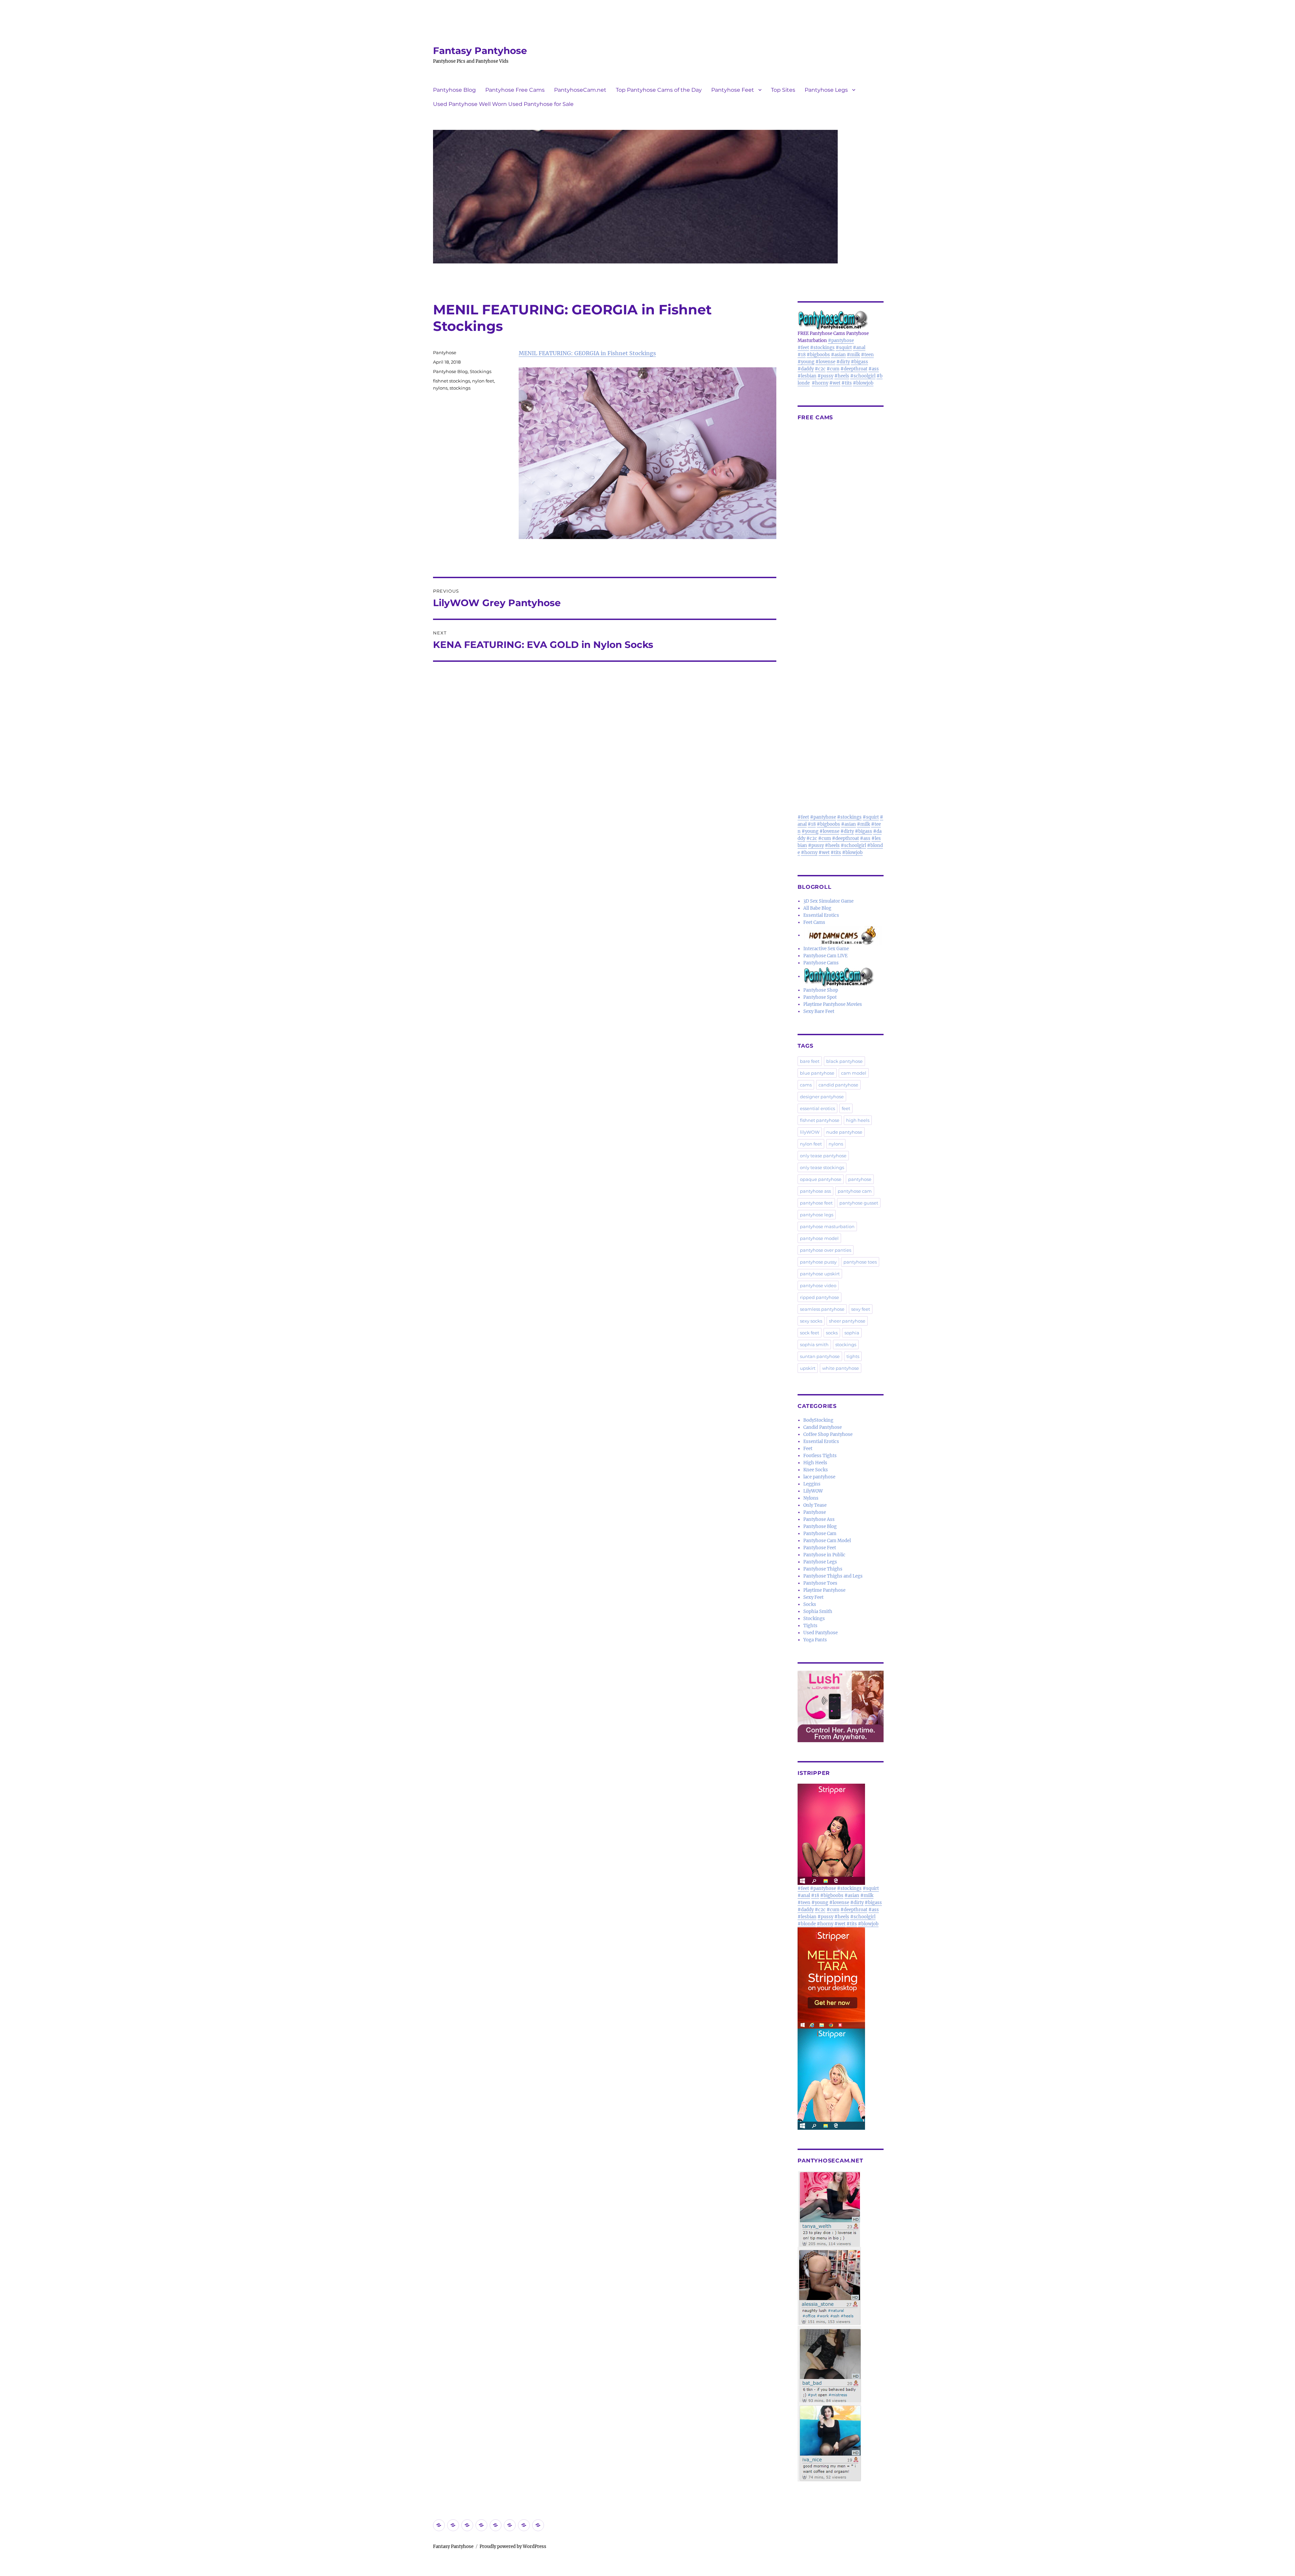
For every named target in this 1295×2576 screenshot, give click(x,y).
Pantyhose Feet (733, 90)
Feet (808, 1449)
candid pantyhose (838, 1085)
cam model (854, 1073)
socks (832, 1333)
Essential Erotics (821, 915)
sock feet (810, 1333)
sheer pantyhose (847, 1321)
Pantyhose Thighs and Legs (833, 1576)
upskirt (808, 1368)
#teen (867, 355)
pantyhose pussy (818, 1262)
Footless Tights (820, 1456)
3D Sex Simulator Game (828, 901)
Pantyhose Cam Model (827, 1541)
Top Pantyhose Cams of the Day (659, 90)
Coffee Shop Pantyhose (828, 1434)
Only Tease (815, 1505)
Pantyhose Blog (454, 90)
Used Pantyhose (821, 1633)
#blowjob (863, 383)
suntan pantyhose (820, 1356)
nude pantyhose (844, 1132)
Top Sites (783, 90)
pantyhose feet (816, 1203)
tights (853, 1356)
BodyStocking (818, 1420)
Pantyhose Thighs (823, 1569)
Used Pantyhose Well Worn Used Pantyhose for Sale (503, 104)
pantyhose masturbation (827, 1226)
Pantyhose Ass (819, 1519)
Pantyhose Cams (821, 963)
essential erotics (817, 1108)
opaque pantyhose (821, 1179)
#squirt (844, 348)
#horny (820, 383)
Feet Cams (814, 922)
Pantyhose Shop (821, 990)
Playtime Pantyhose (824, 1590)
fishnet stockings (452, 381)
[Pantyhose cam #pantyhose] (839, 976)
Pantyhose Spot (820, 997)
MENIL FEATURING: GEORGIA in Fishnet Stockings (587, 353)
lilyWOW (810, 1132)
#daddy (806, 369)
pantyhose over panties (826, 1250)
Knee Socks (816, 1470)
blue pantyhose (817, 1073)
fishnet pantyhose (820, 1120)
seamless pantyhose (822, 1309)
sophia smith (814, 1344)
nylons (440, 388)
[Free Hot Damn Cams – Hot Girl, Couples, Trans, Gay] (843, 935)
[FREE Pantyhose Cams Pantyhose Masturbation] (841, 320)
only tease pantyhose (823, 1156)
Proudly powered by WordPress (513, 2546)
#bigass (859, 362)
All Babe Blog (817, 908)
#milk (853, 355)
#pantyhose (841, 341)
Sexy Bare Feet (819, 1011)
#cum (833, 369)
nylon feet (483, 381)
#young (806, 362)
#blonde (807, 1924)
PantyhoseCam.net (580, 90)
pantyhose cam (855, 1191)
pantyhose (860, 1179)
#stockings (822, 348)
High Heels (815, 1463)
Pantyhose (445, 352)
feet (846, 1108)
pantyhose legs (817, 1215)
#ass (874, 369)
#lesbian (807, 376)
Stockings (481, 371)
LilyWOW (813, 1491)
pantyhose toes (860, 1262)
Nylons (811, 1498)
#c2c (820, 369)
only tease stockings (822, 1167)
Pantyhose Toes (820, 1583)
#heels (842, 376)
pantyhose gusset (859, 1203)
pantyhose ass (815, 1191)
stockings (460, 388)
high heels (858, 1120)
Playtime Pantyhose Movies (833, 1004)
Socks (810, 1604)
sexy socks (811, 1321)
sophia (852, 1333)
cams (806, 1085)
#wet (835, 383)
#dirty (843, 362)
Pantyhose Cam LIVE (825, 956)
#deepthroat (854, 369)
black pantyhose (844, 1061)
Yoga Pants (815, 1640)
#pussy (825, 376)
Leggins (812, 1484)
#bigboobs (818, 355)
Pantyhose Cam (820, 1534)
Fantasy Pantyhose (480, 51)
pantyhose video (818, 1285)
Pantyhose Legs (826, 90)
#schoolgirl (863, 376)
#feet (803, 348)
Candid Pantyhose (823, 1427)
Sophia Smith (818, 1611)
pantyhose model (819, 1238)
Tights (810, 1626)
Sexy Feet (813, 1597)
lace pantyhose (819, 1477)
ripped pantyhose (819, 1297)
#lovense (825, 362)
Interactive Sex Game (826, 949)
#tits (847, 383)
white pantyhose (841, 1368)
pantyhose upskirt (820, 1274)
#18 (802, 355)
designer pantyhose (822, 1097)
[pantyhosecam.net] (841, 2326)
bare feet (810, 1061)
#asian (838, 355)
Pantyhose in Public (824, 1555)
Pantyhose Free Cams (515, 90)
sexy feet (861, 1309)
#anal (859, 348)
